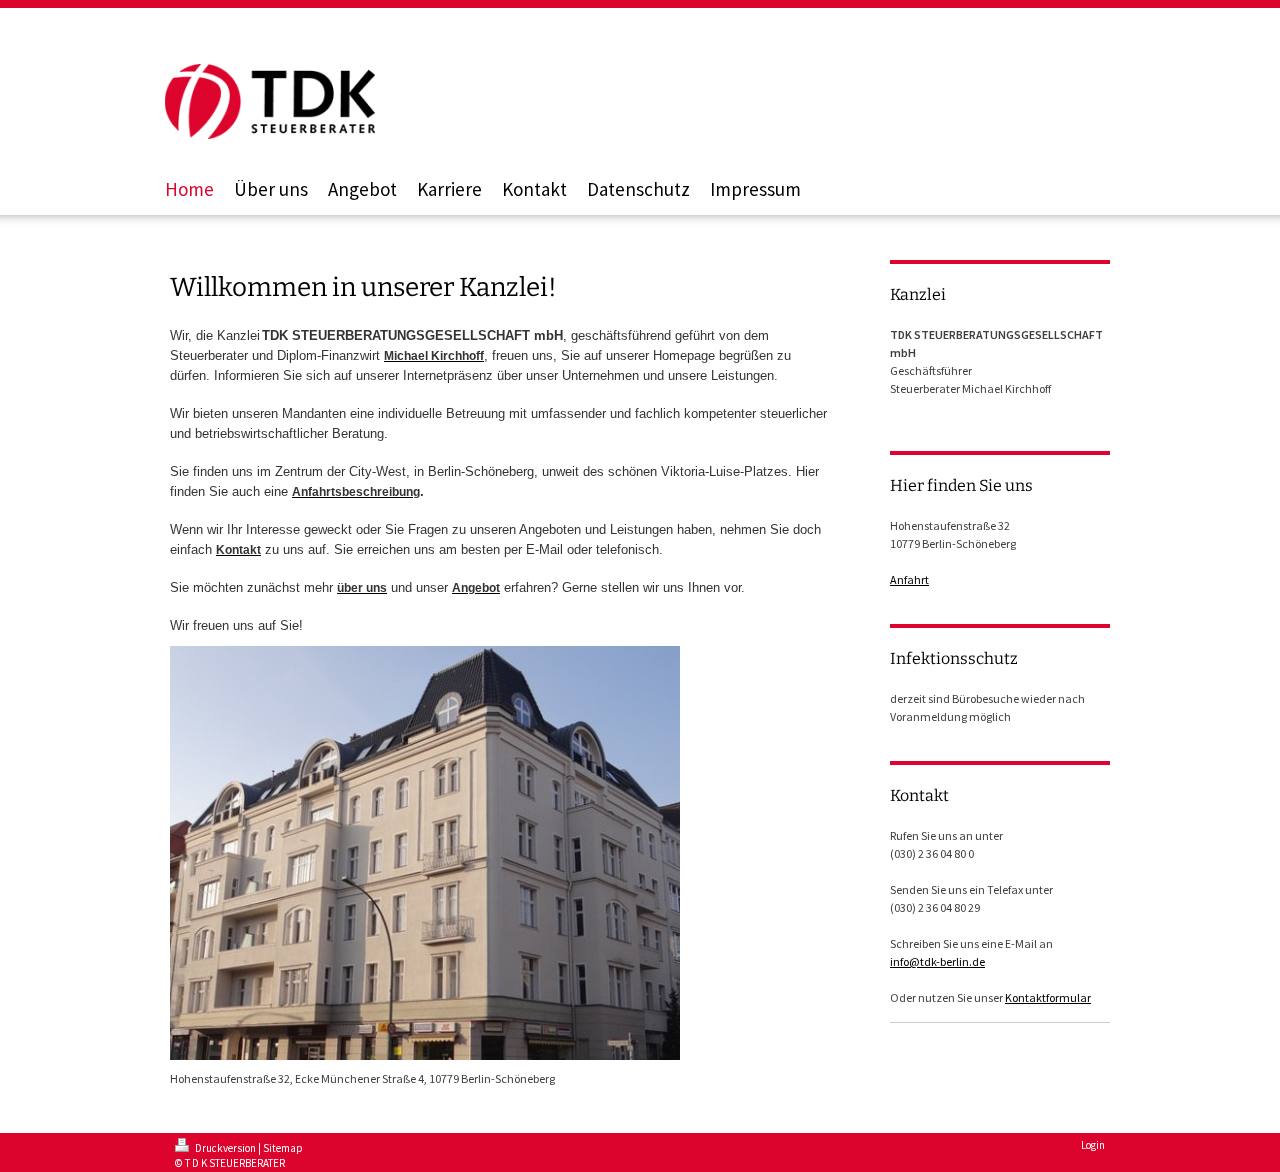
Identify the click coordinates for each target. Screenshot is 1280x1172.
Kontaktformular (1048, 997)
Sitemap (283, 1148)
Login (1093, 1145)
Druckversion (225, 1148)
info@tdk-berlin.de (937, 961)
